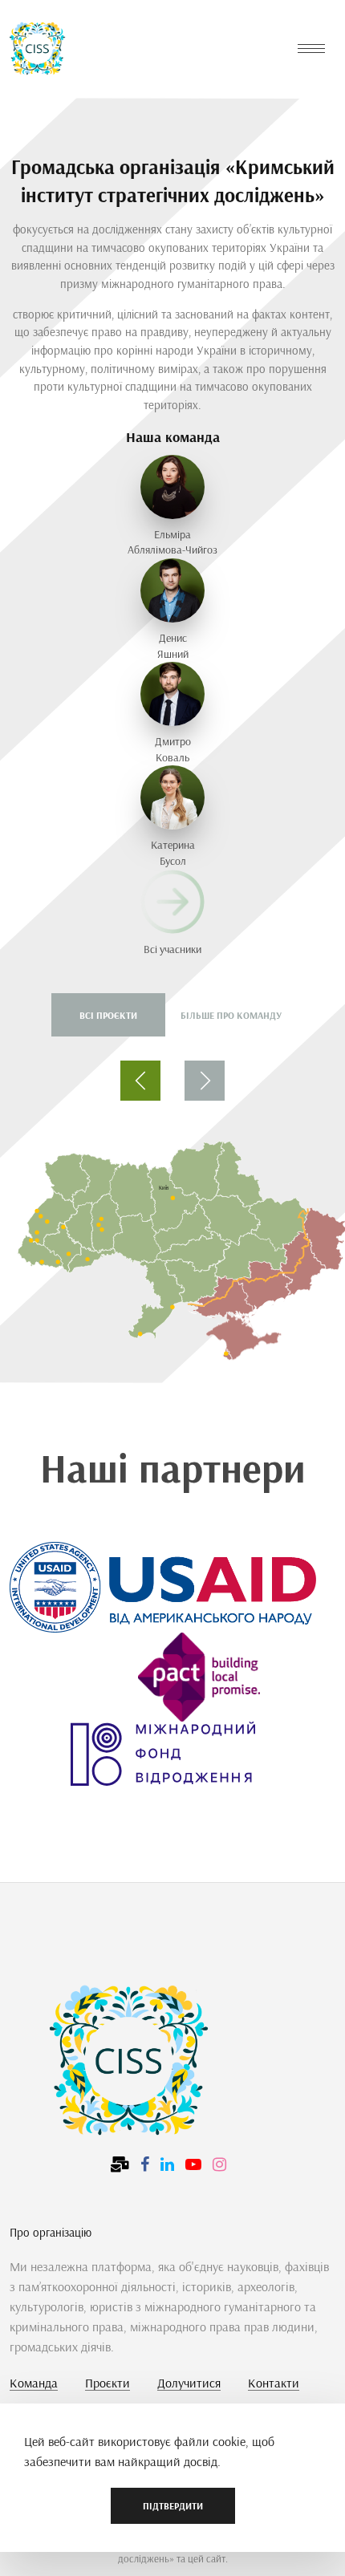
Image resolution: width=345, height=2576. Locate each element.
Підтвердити (173, 2506)
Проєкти (108, 2383)
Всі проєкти (108, 1015)
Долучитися (189, 2383)
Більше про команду (231, 1015)
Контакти (274, 2383)
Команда (34, 2383)
